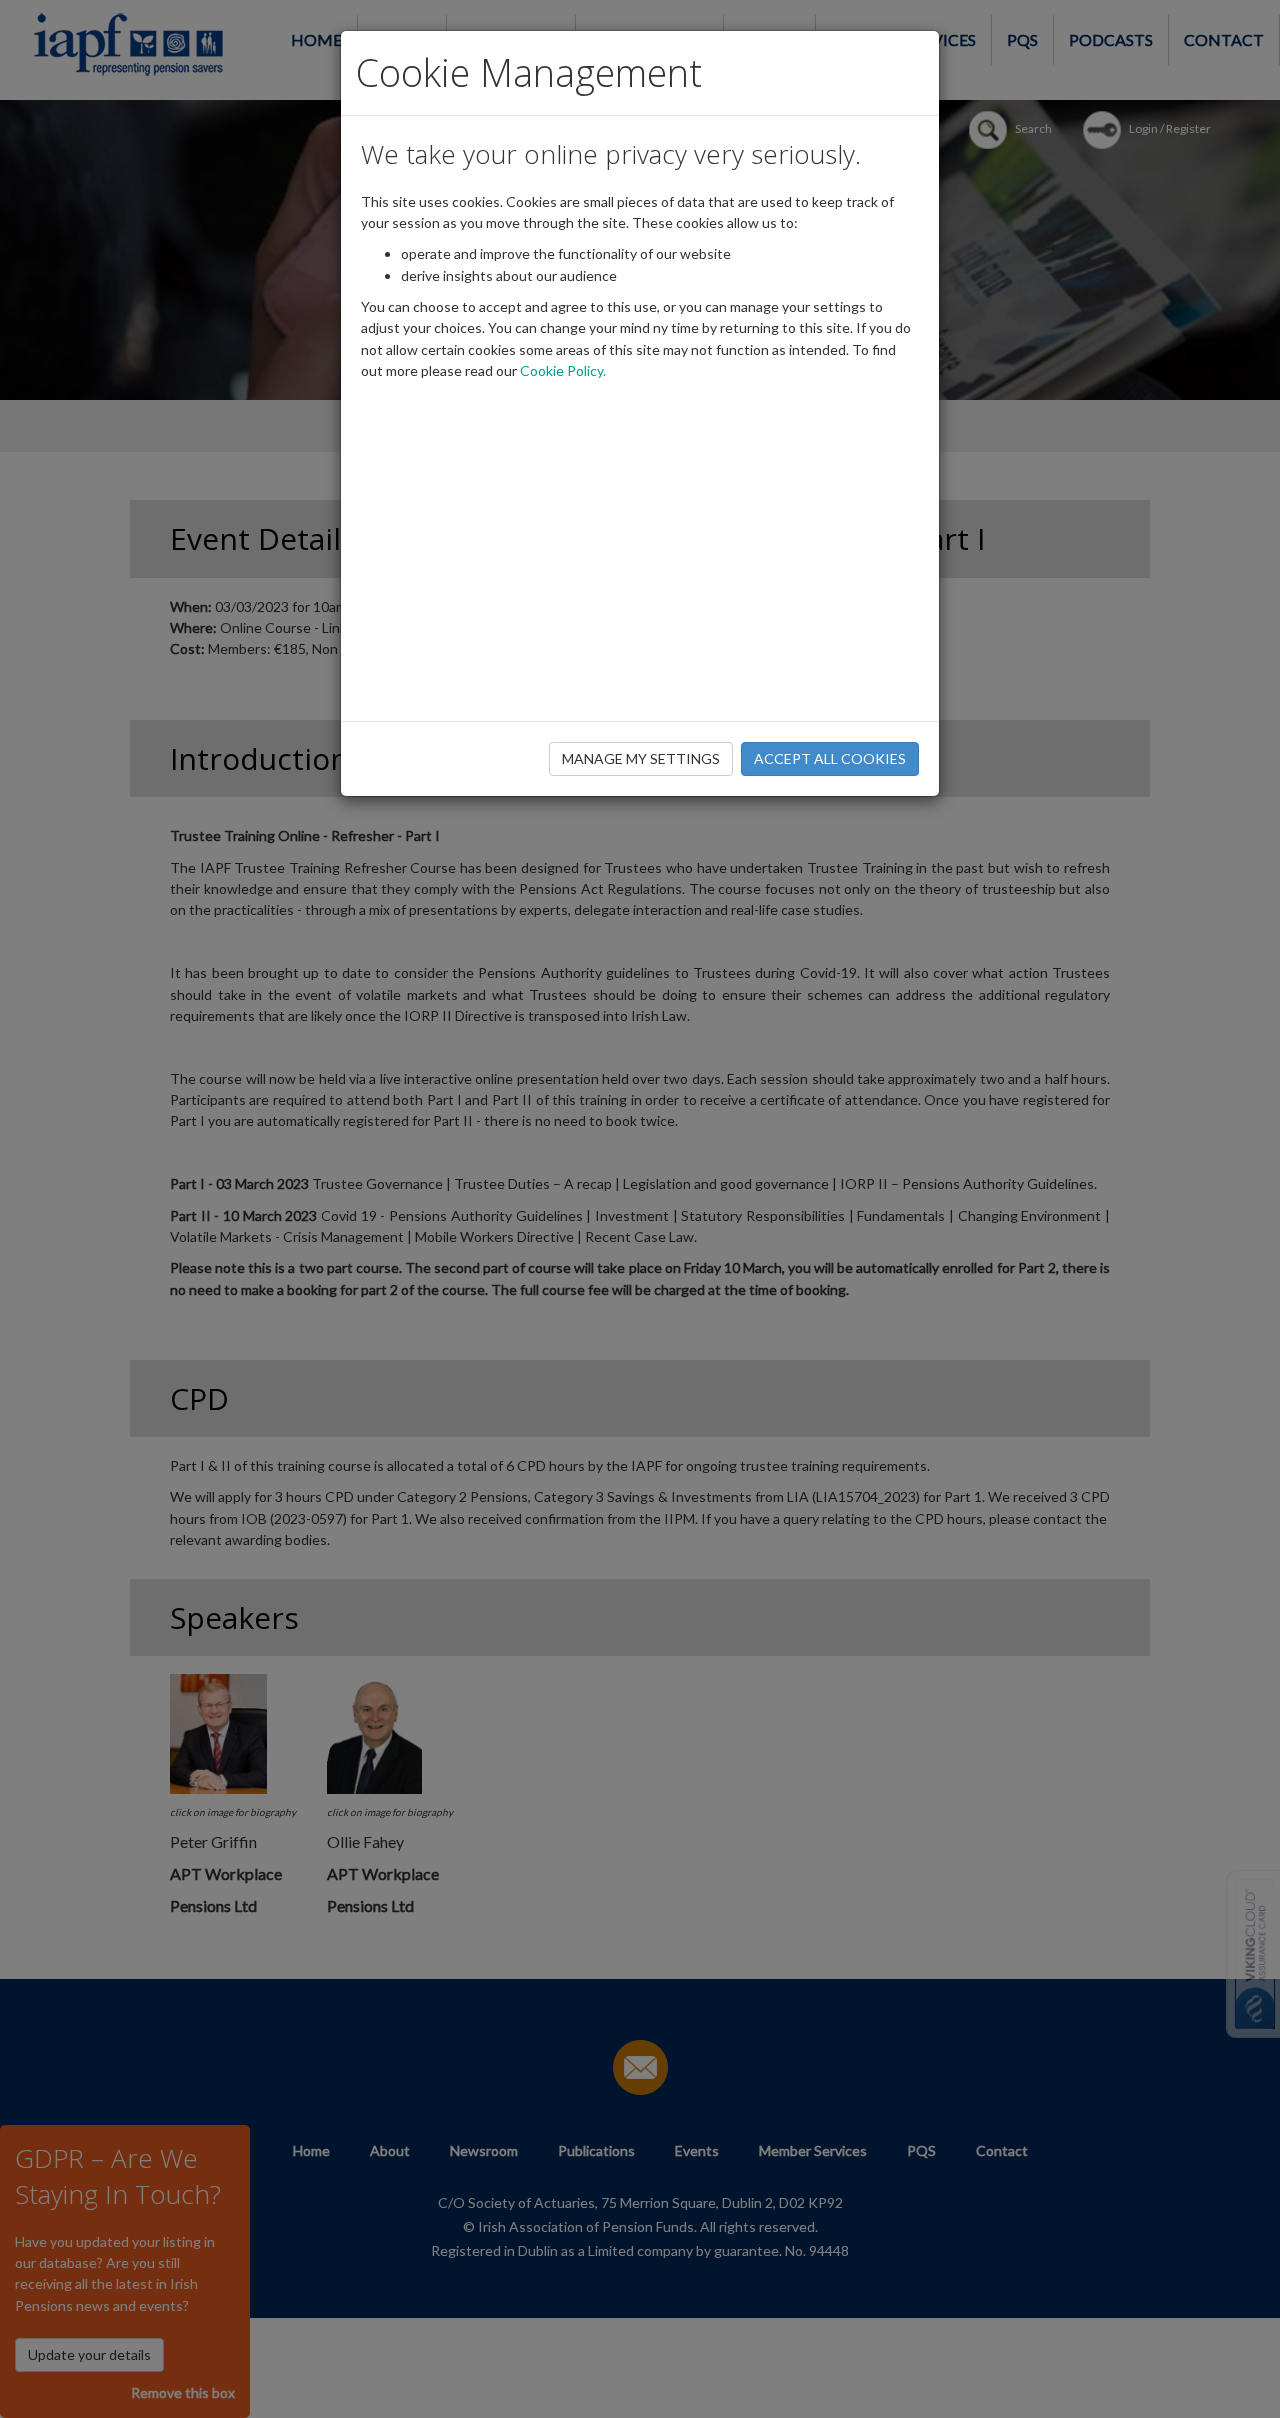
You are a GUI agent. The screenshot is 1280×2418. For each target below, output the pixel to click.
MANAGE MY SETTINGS (641, 758)
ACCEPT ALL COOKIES (830, 758)
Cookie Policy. (563, 370)
